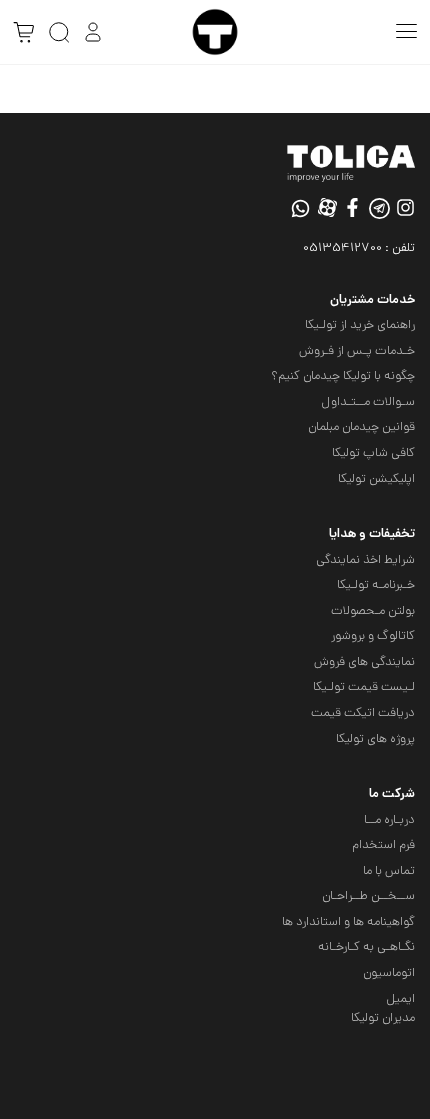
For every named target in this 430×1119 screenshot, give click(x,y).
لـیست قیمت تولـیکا (364, 687)
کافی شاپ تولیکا (373, 453)
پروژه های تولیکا (375, 739)
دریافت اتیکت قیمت (363, 713)
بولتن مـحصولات (373, 611)
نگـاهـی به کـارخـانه (366, 947)
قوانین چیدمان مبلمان (361, 427)
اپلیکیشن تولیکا (376, 479)
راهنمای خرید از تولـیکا (360, 325)
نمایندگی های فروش (364, 662)
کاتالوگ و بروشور (373, 636)
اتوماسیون (389, 973)
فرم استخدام (383, 845)
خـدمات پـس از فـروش (357, 351)
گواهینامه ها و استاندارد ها (348, 922)
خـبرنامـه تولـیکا (376, 585)
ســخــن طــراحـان (368, 896)
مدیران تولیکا (383, 1018)
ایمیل (400, 999)
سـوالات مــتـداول (368, 402)
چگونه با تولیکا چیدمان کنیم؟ (343, 376)
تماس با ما (389, 871)
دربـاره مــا (389, 820)
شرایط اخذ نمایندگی (365, 560)
